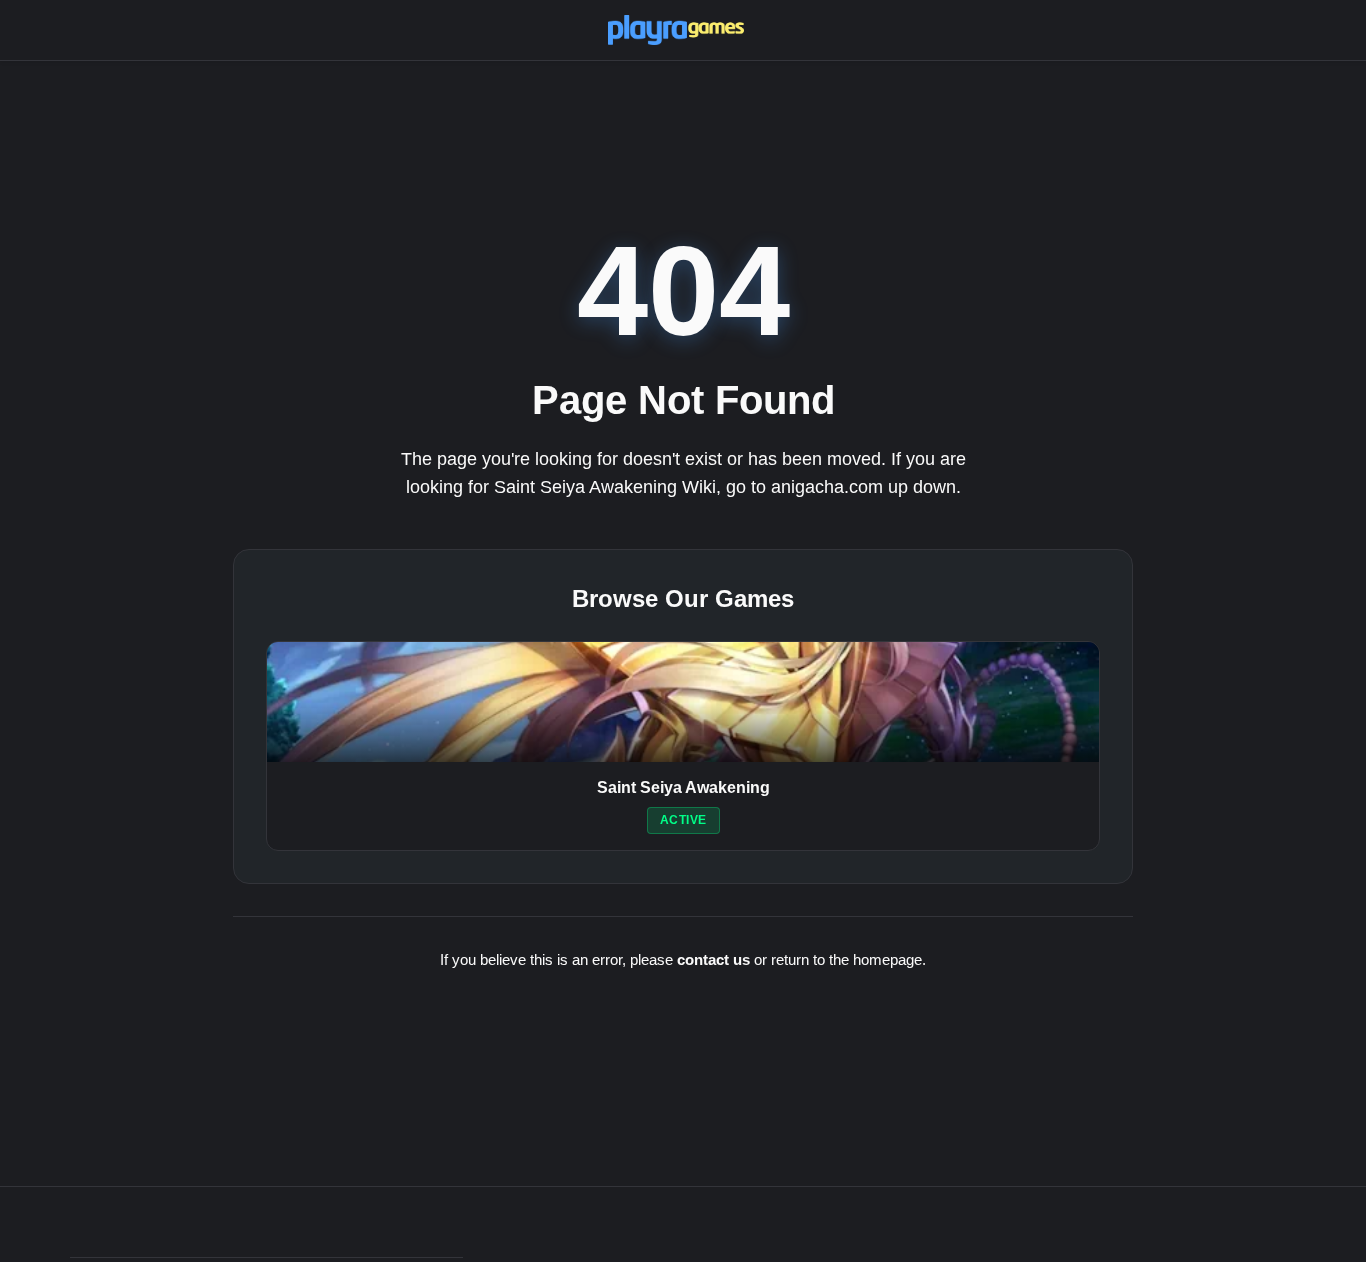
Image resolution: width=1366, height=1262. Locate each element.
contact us (713, 959)
